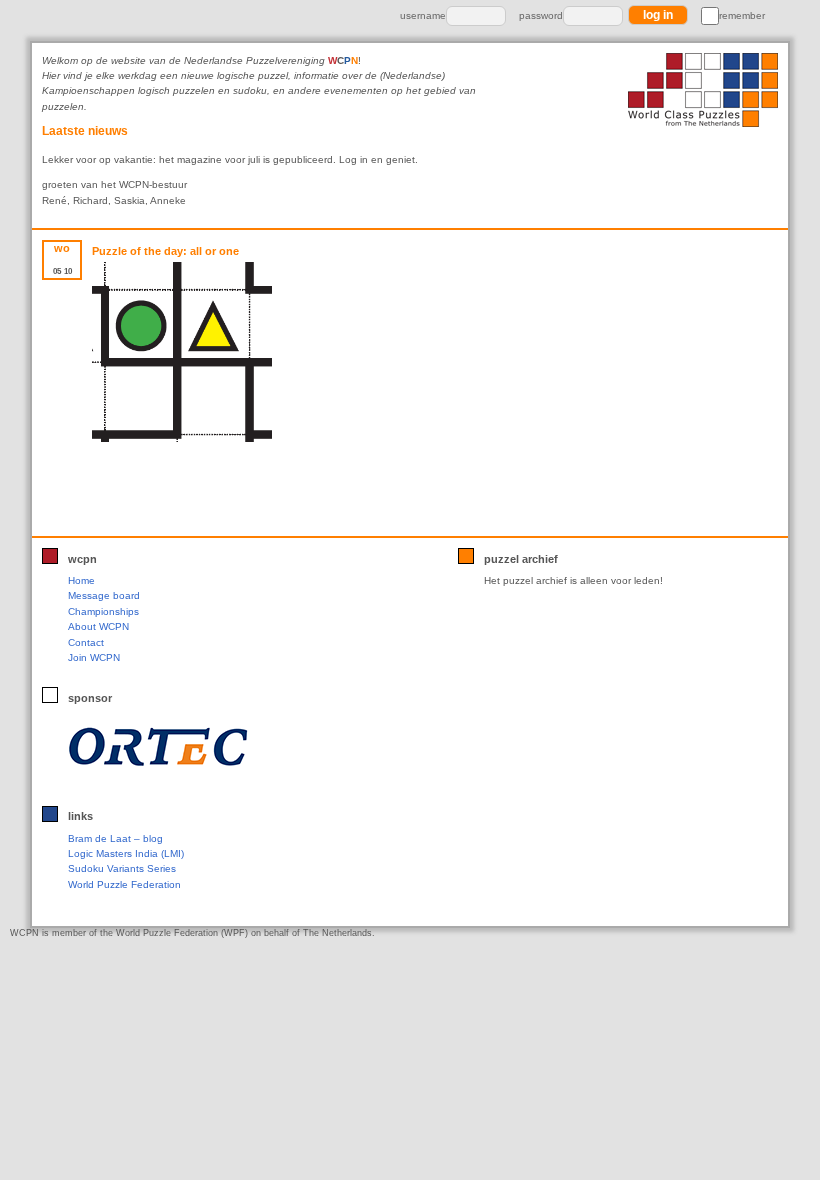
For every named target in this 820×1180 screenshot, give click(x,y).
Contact (86, 642)
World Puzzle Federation (124, 884)
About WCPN (98, 626)
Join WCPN (94, 657)
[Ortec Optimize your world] (199, 747)
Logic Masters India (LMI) (126, 853)
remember (742, 15)
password (541, 15)
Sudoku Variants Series (122, 868)
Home (81, 580)
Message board (104, 595)
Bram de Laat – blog (115, 838)
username (423, 15)
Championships (103, 611)
